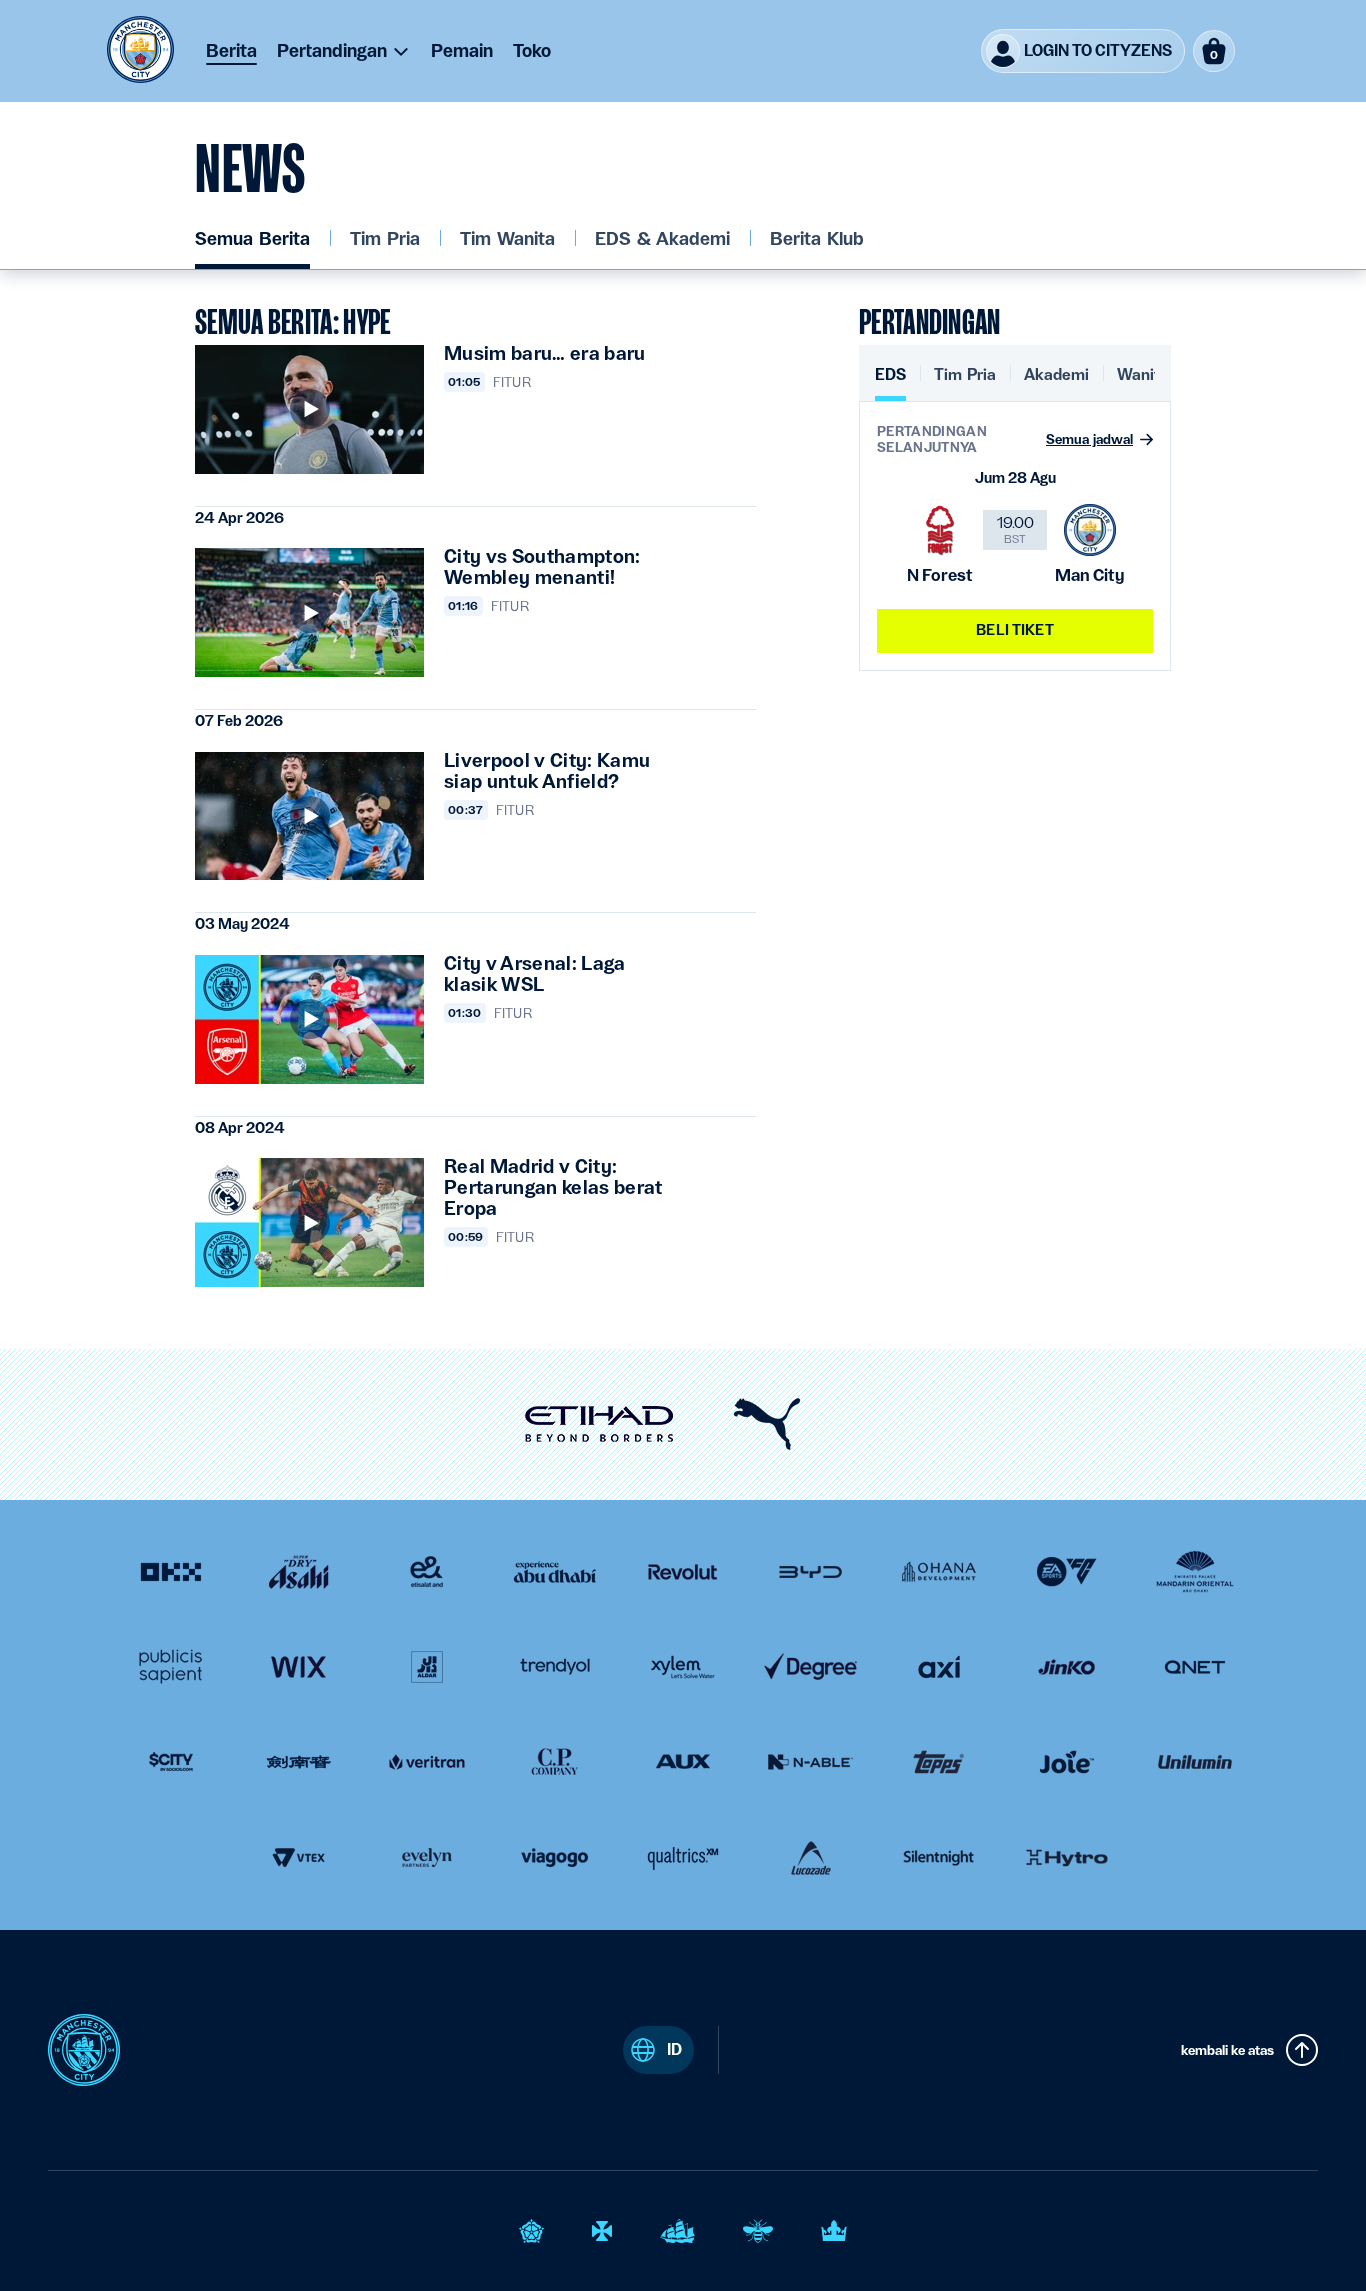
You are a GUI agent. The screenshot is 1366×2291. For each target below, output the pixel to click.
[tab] (890, 382)
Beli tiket (1014, 630)
